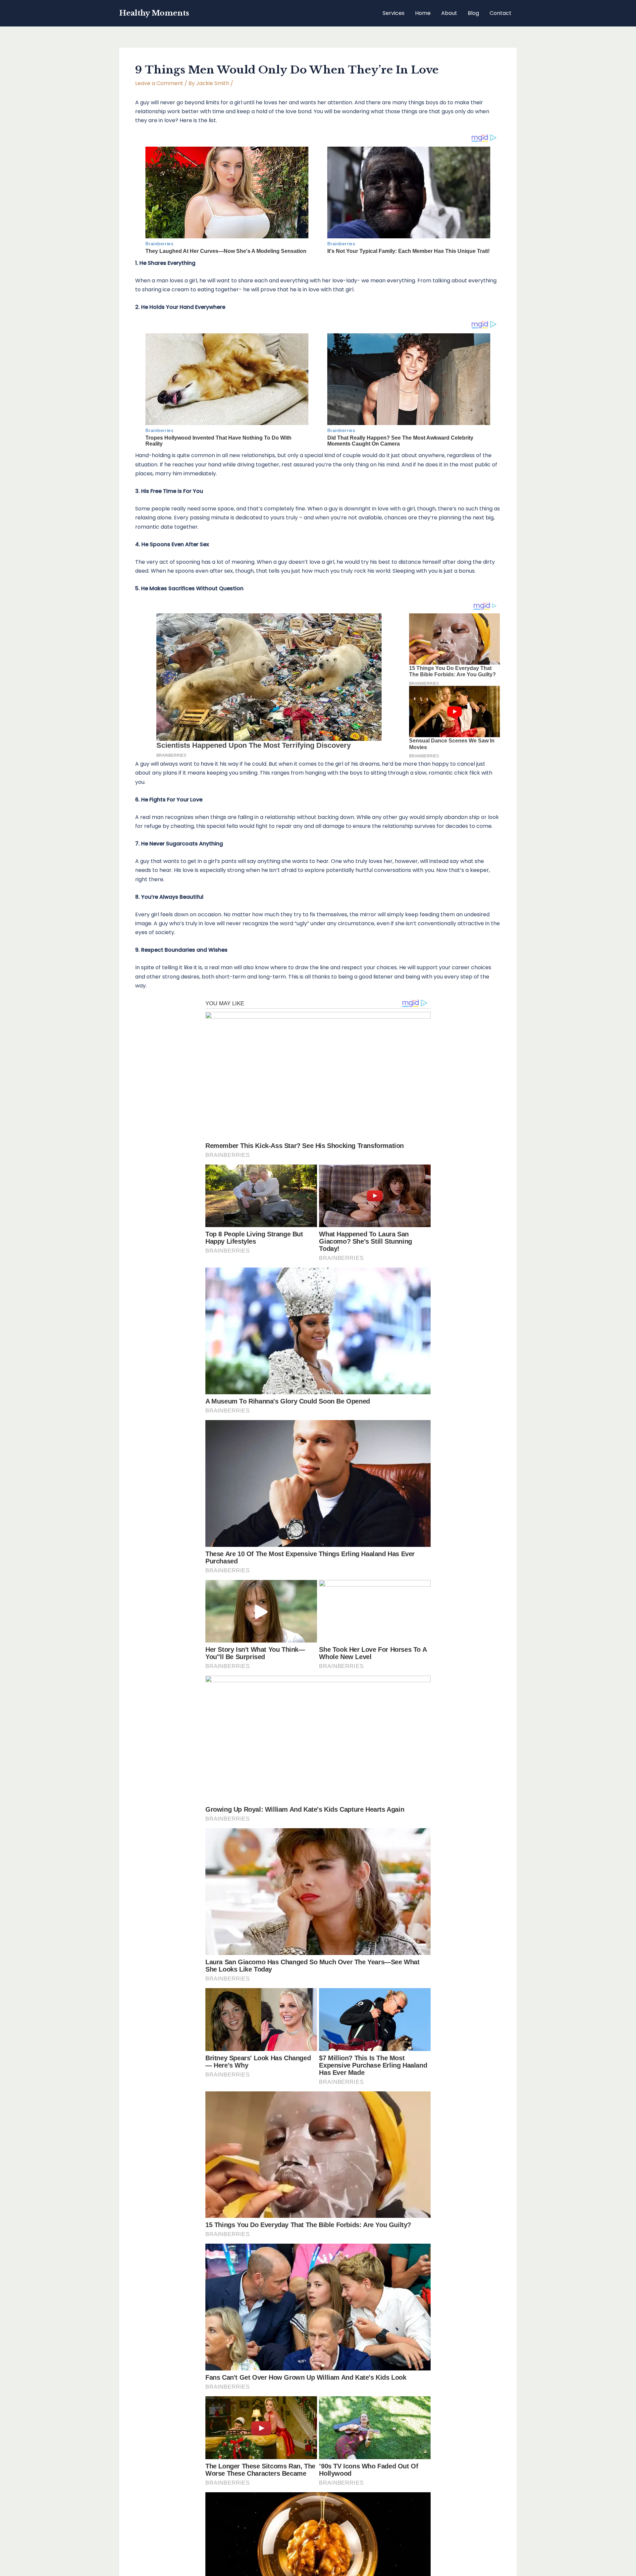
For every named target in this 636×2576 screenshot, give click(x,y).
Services (394, 13)
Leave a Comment (159, 83)
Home (423, 13)
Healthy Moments (154, 13)
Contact (501, 13)
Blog (473, 13)
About (449, 13)
